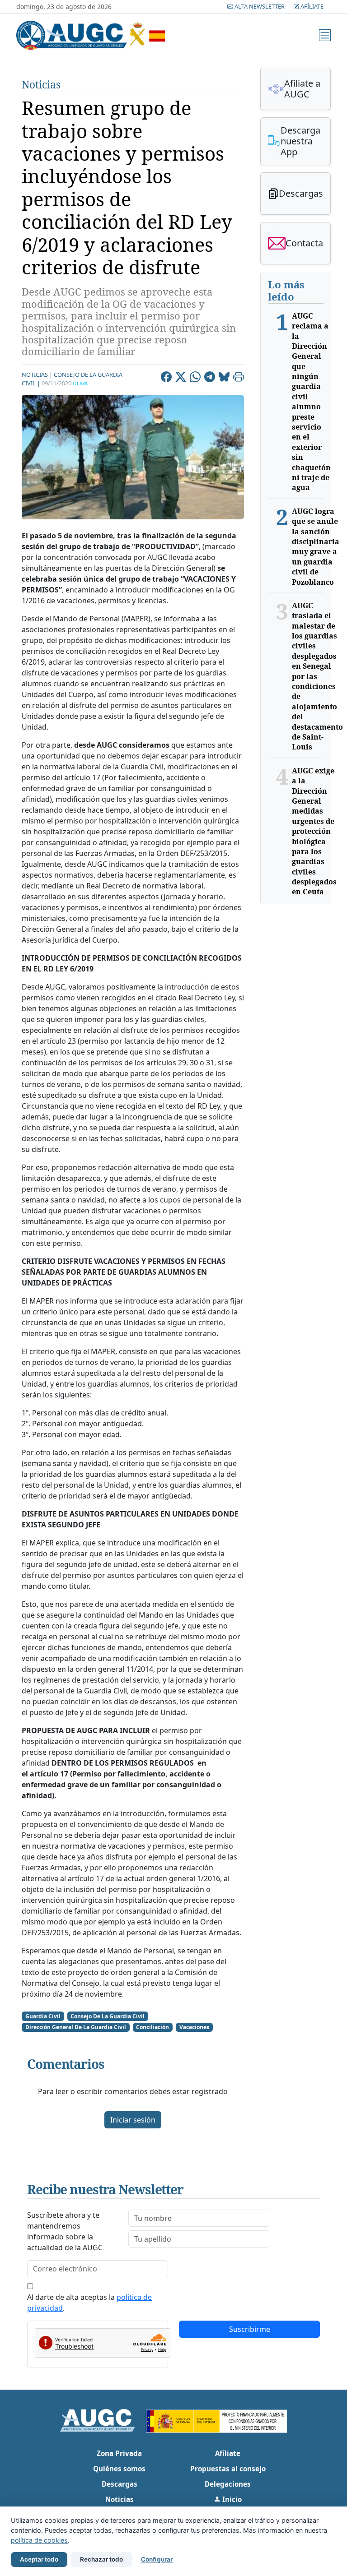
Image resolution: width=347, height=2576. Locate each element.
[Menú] (325, 35)
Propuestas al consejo (228, 2469)
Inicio (231, 2499)
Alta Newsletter (260, 6)
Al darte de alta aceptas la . (89, 2303)
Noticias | (37, 375)
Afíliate (311, 6)
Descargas (120, 2484)
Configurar (157, 2559)
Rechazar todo (101, 2559)
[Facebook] (166, 378)
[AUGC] (103, 2419)
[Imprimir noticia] (239, 378)
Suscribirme (250, 2329)
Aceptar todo (39, 2559)
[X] (181, 378)
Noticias (41, 85)
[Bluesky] (224, 378)
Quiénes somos (119, 2469)
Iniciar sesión (133, 2120)
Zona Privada (119, 2453)
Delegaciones (228, 2484)
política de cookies (39, 2540)
